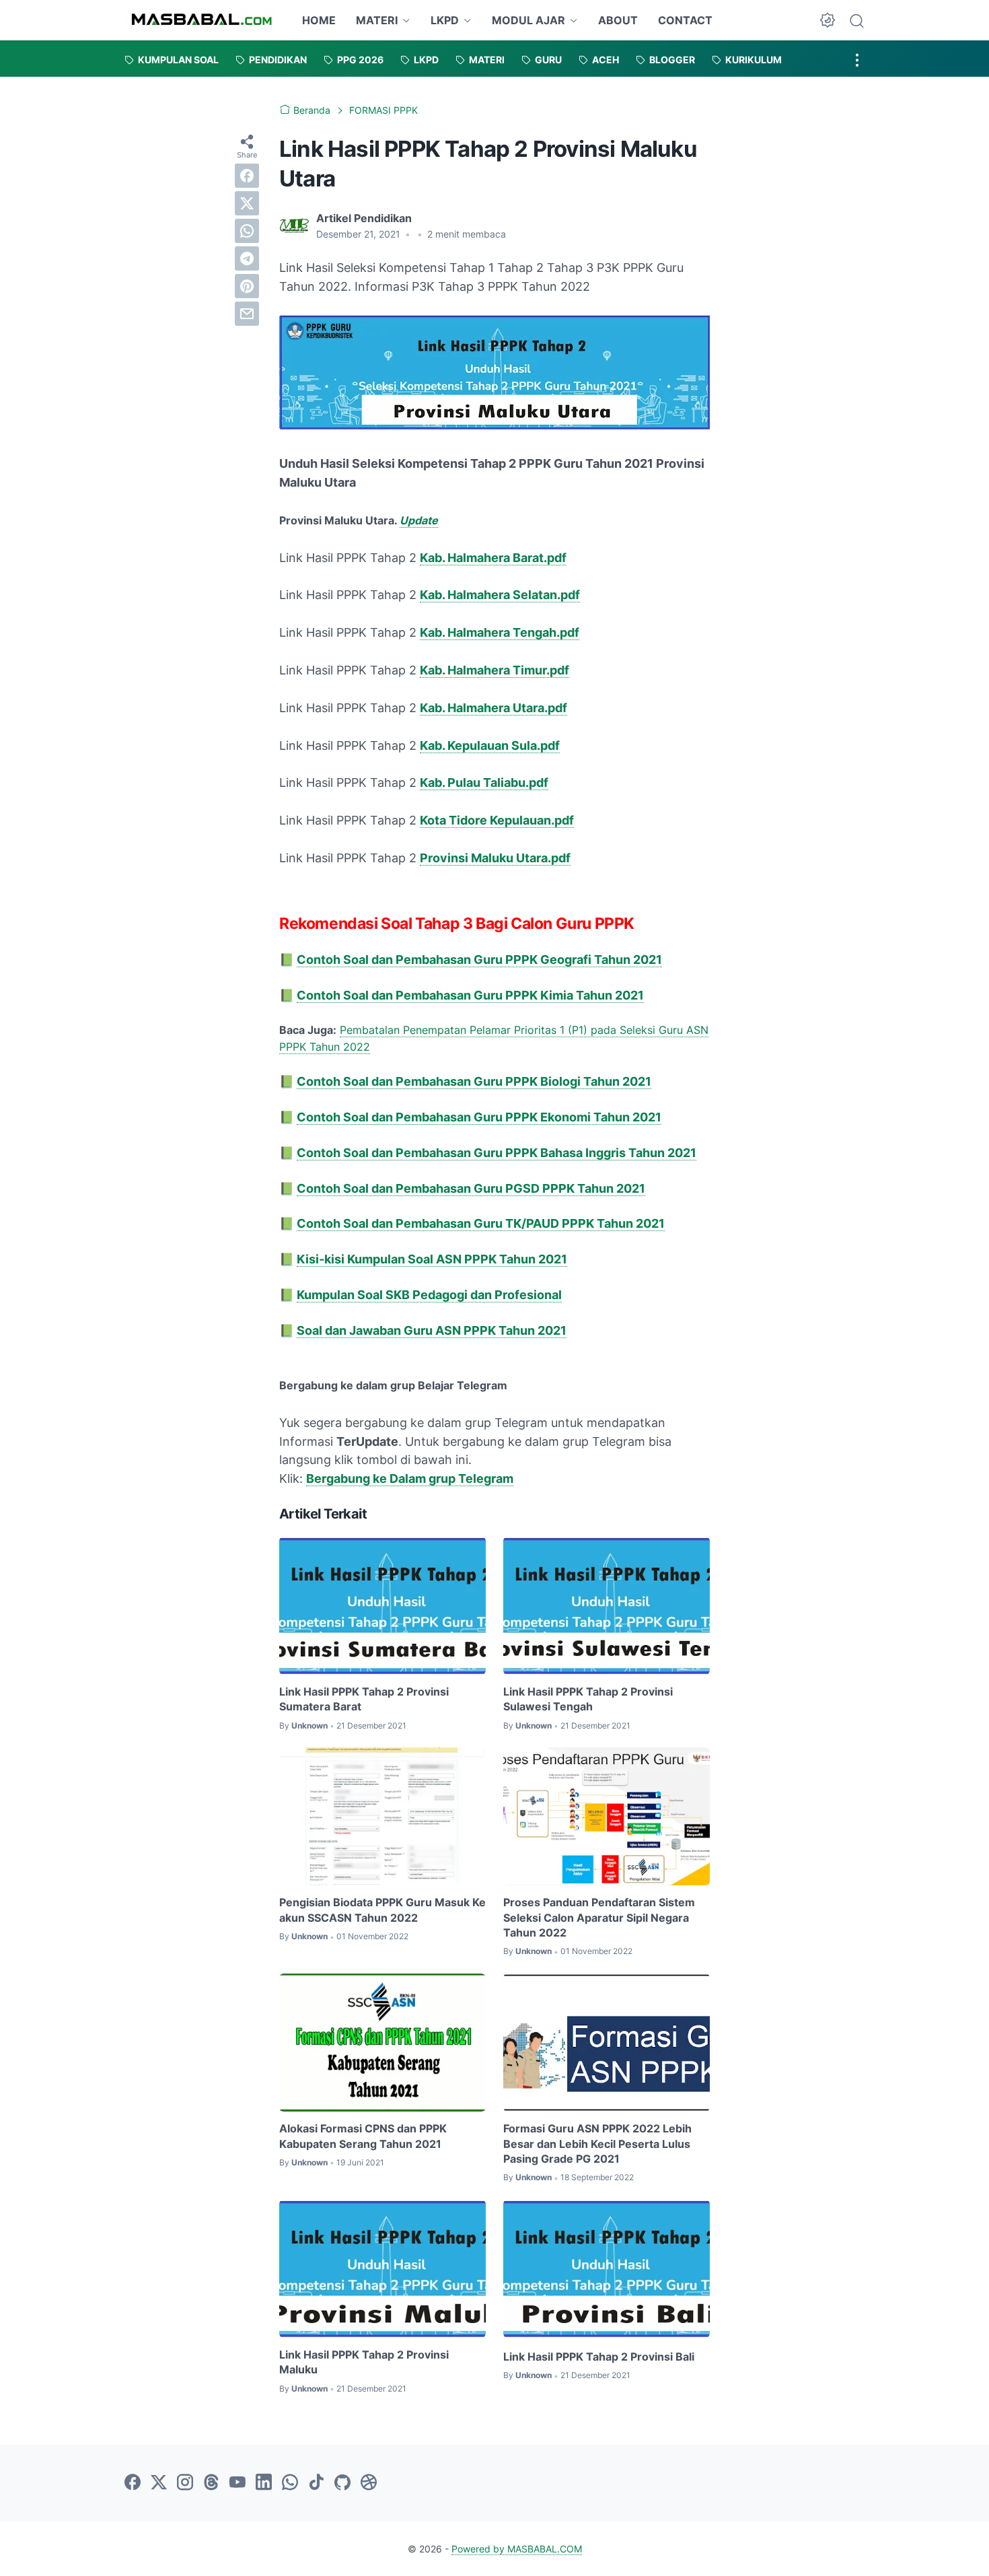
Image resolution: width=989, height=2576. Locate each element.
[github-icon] (342, 2483)
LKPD (445, 20)
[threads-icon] (211, 2483)
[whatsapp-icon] (290, 2483)
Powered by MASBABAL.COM (517, 2549)
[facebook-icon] (133, 2483)
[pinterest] (247, 286)
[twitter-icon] (159, 2483)
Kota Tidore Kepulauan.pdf (497, 820)
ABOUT (618, 20)
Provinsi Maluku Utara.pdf (495, 858)
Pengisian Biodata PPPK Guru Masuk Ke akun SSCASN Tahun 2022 (382, 1910)
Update (419, 520)
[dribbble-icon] (369, 2483)
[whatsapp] (247, 231)
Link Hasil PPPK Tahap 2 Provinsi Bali (599, 2357)
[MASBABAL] (202, 20)
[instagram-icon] (185, 2483)
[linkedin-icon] (264, 2483)
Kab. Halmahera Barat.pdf (493, 558)
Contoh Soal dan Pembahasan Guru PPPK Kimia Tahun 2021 (470, 995)
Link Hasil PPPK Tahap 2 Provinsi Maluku (364, 2362)
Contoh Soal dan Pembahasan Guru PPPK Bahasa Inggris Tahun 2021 (497, 1153)
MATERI (377, 20)
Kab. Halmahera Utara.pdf (493, 708)
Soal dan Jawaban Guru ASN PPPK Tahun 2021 (432, 1330)
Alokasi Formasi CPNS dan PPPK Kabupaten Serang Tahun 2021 (363, 2136)
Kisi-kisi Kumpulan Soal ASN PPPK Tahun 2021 (432, 1259)
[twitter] (247, 203)
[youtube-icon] (237, 2483)
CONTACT (685, 20)
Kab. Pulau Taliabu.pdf (484, 782)
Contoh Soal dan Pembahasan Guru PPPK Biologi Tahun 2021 (474, 1081)
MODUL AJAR (528, 20)
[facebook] (247, 176)
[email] (247, 314)
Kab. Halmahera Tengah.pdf (500, 632)
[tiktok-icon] (316, 2483)
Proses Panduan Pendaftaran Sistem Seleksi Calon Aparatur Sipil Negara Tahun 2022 (599, 1917)
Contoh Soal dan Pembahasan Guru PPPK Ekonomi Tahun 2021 (479, 1117)
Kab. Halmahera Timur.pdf (494, 670)
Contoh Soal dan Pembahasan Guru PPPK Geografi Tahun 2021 (479, 960)
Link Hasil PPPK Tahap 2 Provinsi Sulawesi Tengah (588, 1699)
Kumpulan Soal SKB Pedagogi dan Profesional (429, 1295)
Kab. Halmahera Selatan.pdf (500, 595)
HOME (319, 20)
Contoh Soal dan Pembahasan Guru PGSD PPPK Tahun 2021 (471, 1188)
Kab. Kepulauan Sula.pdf (490, 745)
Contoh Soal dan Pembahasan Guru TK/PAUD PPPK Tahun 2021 (481, 1223)
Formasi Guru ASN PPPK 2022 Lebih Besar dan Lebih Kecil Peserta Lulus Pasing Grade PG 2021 (597, 2144)
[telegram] (247, 258)
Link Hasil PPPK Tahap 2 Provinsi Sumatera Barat (364, 1699)
